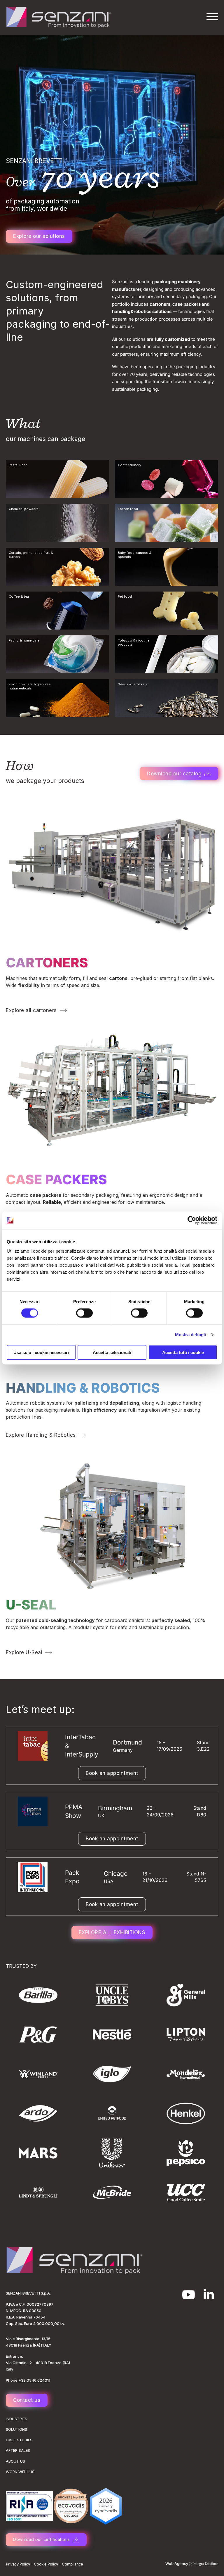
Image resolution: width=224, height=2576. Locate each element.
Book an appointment (112, 1773)
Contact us (27, 2400)
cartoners (47, 963)
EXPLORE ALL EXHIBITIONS (112, 1932)
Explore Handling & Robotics (41, 1435)
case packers (56, 1179)
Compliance (72, 2564)
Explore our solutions (39, 236)
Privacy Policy (18, 2564)
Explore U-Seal (24, 1652)
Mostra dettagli (191, 1335)
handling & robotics (83, 1388)
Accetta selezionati (112, 1352)
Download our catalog (174, 774)
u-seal (31, 1605)
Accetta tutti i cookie (183, 1352)
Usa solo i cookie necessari (41, 1352)
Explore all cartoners (31, 1010)
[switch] (84, 1313)
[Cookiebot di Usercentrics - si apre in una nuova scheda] (192, 1220)
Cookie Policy (46, 2564)
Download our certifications (42, 2539)
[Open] (212, 17)
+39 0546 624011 (34, 2380)
